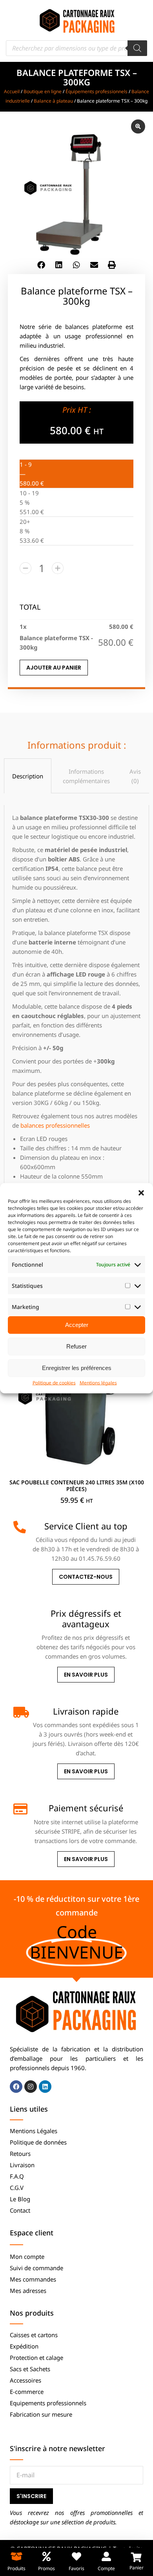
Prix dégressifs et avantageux (86, 1618)
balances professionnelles (55, 1125)
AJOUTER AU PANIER (54, 668)
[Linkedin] (45, 2087)
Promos (46, 2568)
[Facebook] (16, 2087)
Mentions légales (98, 1382)
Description (28, 776)
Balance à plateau (53, 101)
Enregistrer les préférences (77, 1368)
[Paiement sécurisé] (20, 1809)
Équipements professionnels (97, 91)
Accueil (12, 91)
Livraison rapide (86, 1711)
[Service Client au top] (20, 1527)
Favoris (76, 2568)
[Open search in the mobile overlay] (76, 48)
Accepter (77, 1325)
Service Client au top (86, 1526)
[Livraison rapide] (20, 1712)
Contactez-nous (86, 1577)
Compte (106, 2568)
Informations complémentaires (86, 776)
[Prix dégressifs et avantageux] (20, 1614)
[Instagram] (31, 2087)
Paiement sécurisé (86, 1808)
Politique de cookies (54, 1382)
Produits (16, 2568)
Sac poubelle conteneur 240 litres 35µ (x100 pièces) (77, 1486)
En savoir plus (86, 1675)
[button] (141, 1193)
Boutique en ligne (43, 91)
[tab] (28, 776)
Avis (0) (135, 776)
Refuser (76, 1346)
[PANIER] (136, 2557)
